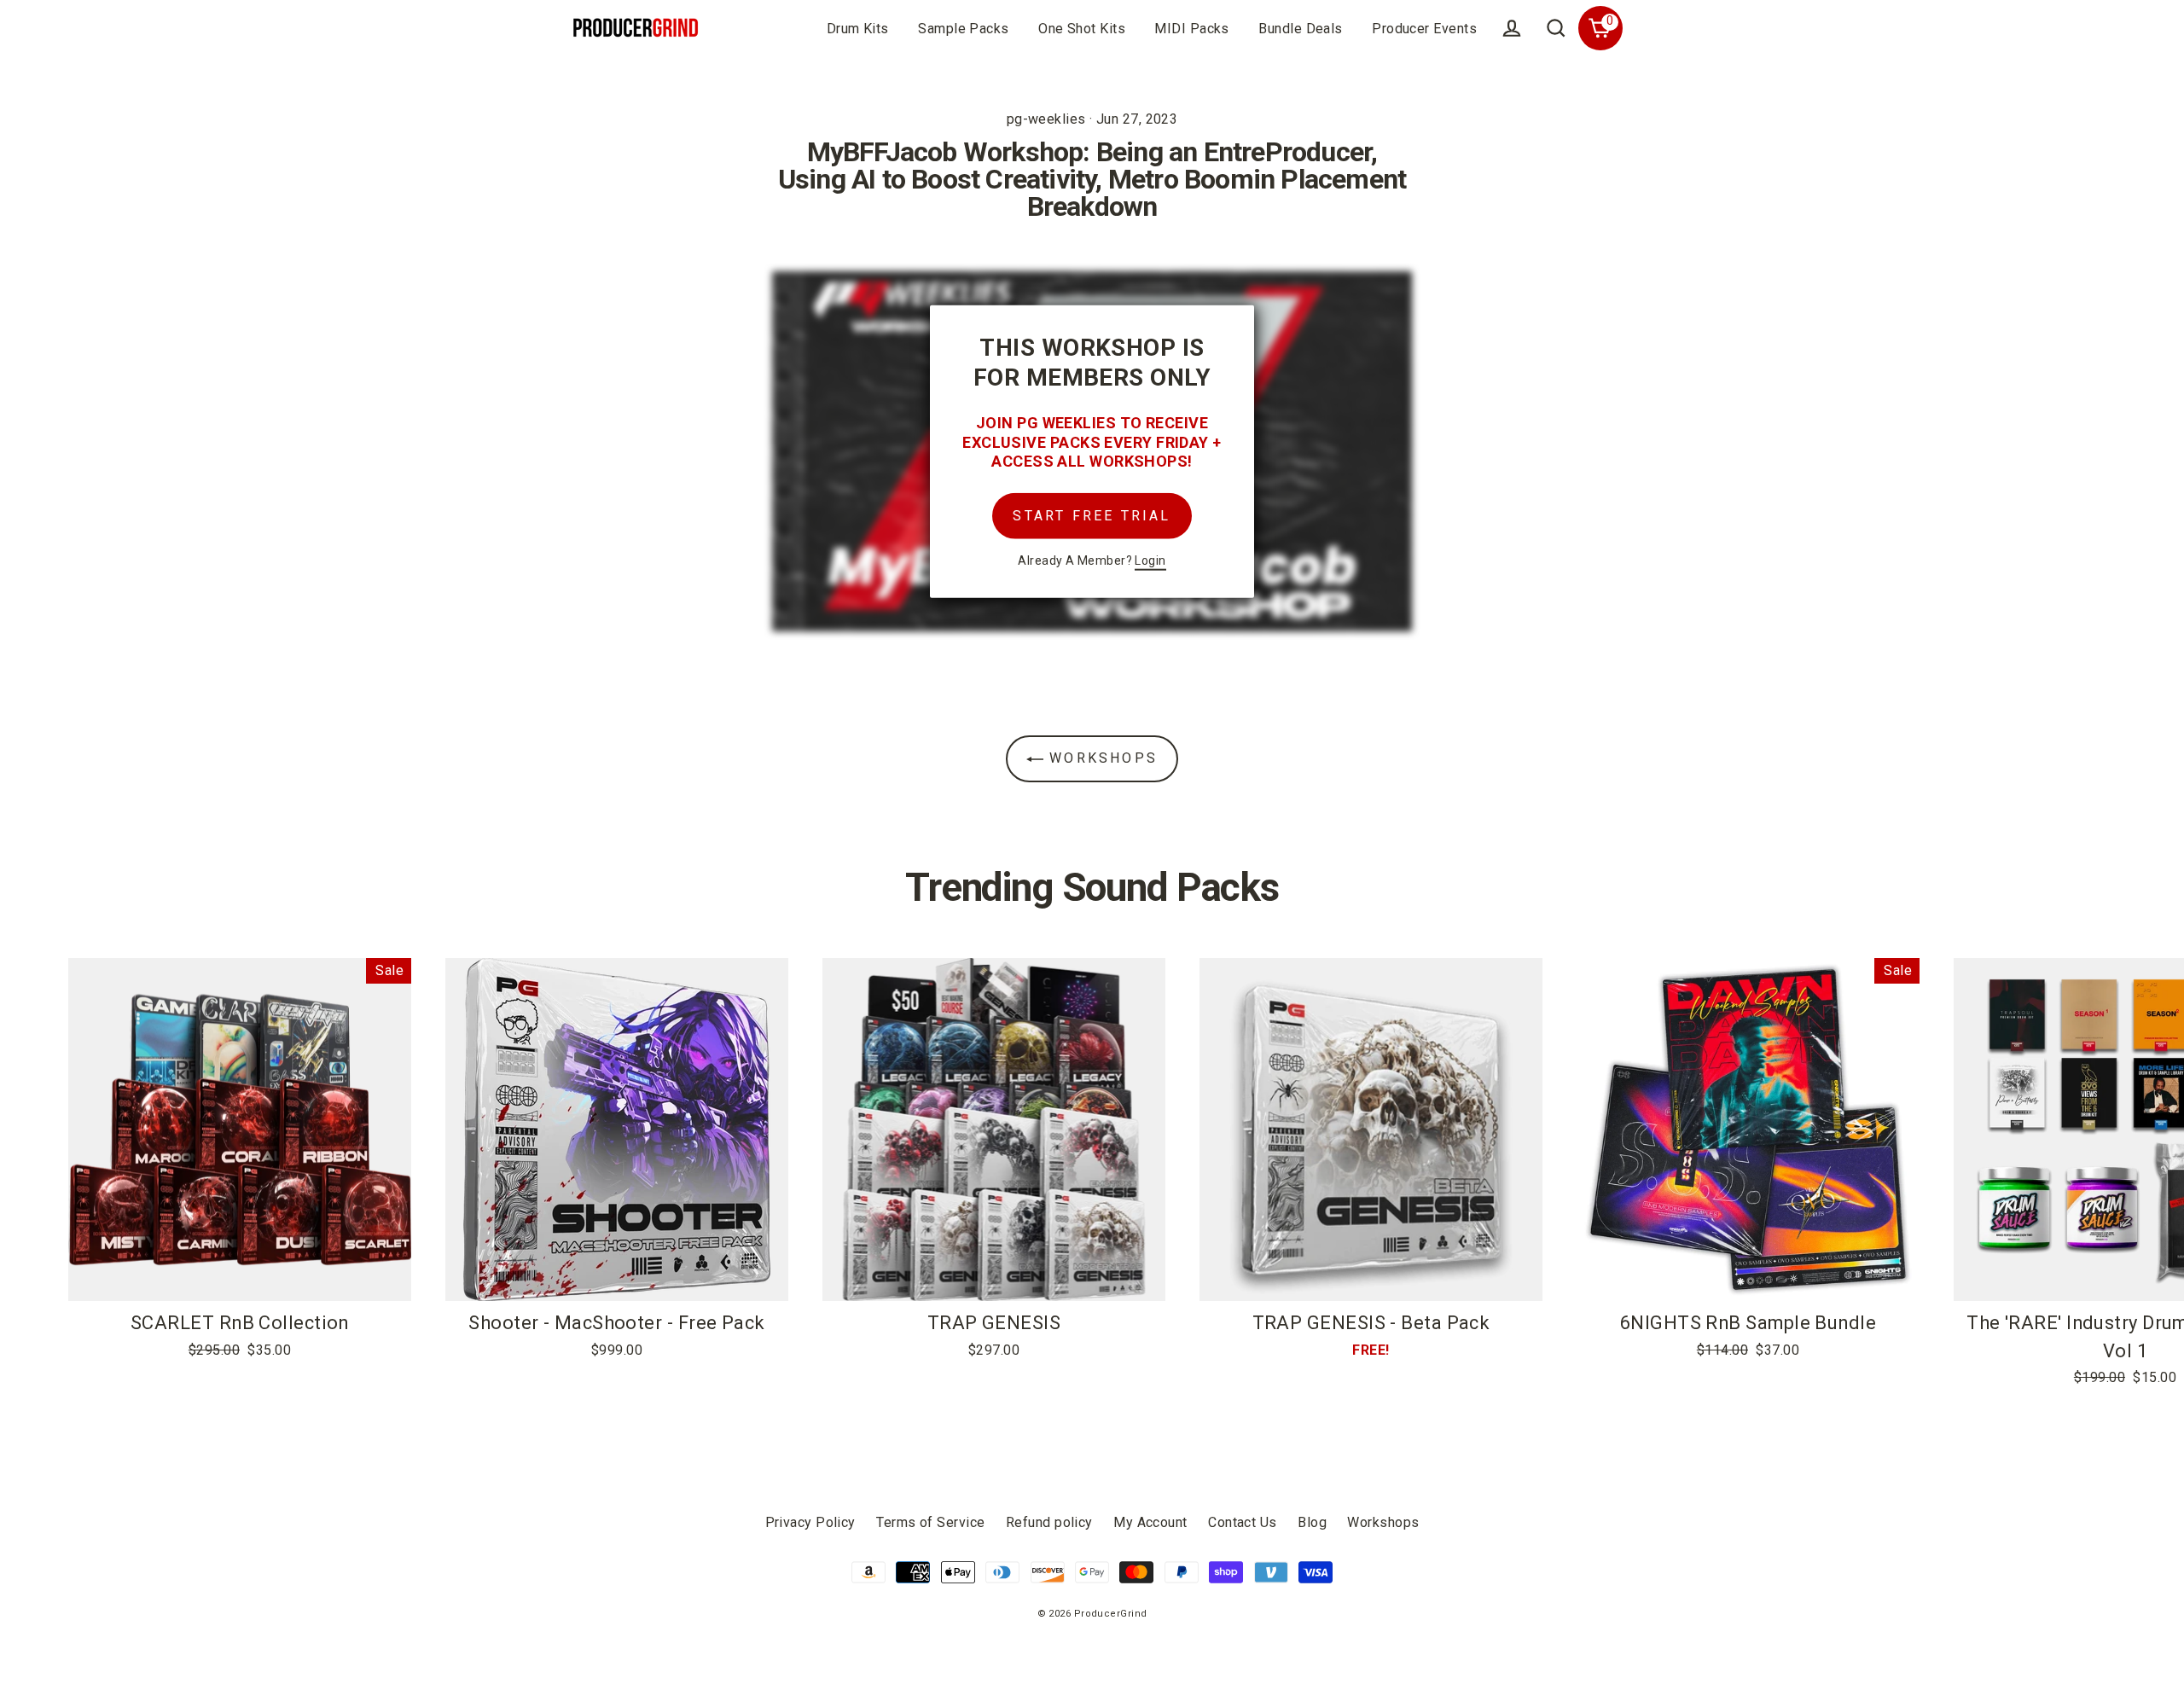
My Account (1150, 1522)
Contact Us (1243, 1522)
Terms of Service (930, 1522)
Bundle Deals (1300, 29)
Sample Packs (963, 29)
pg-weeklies (1046, 119)
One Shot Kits (1082, 29)
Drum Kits (858, 29)
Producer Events (1424, 29)
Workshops (1101, 758)
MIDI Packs (1192, 29)
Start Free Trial (1092, 515)
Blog (1312, 1522)
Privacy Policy (810, 1522)
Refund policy (1049, 1522)
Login (1150, 560)
